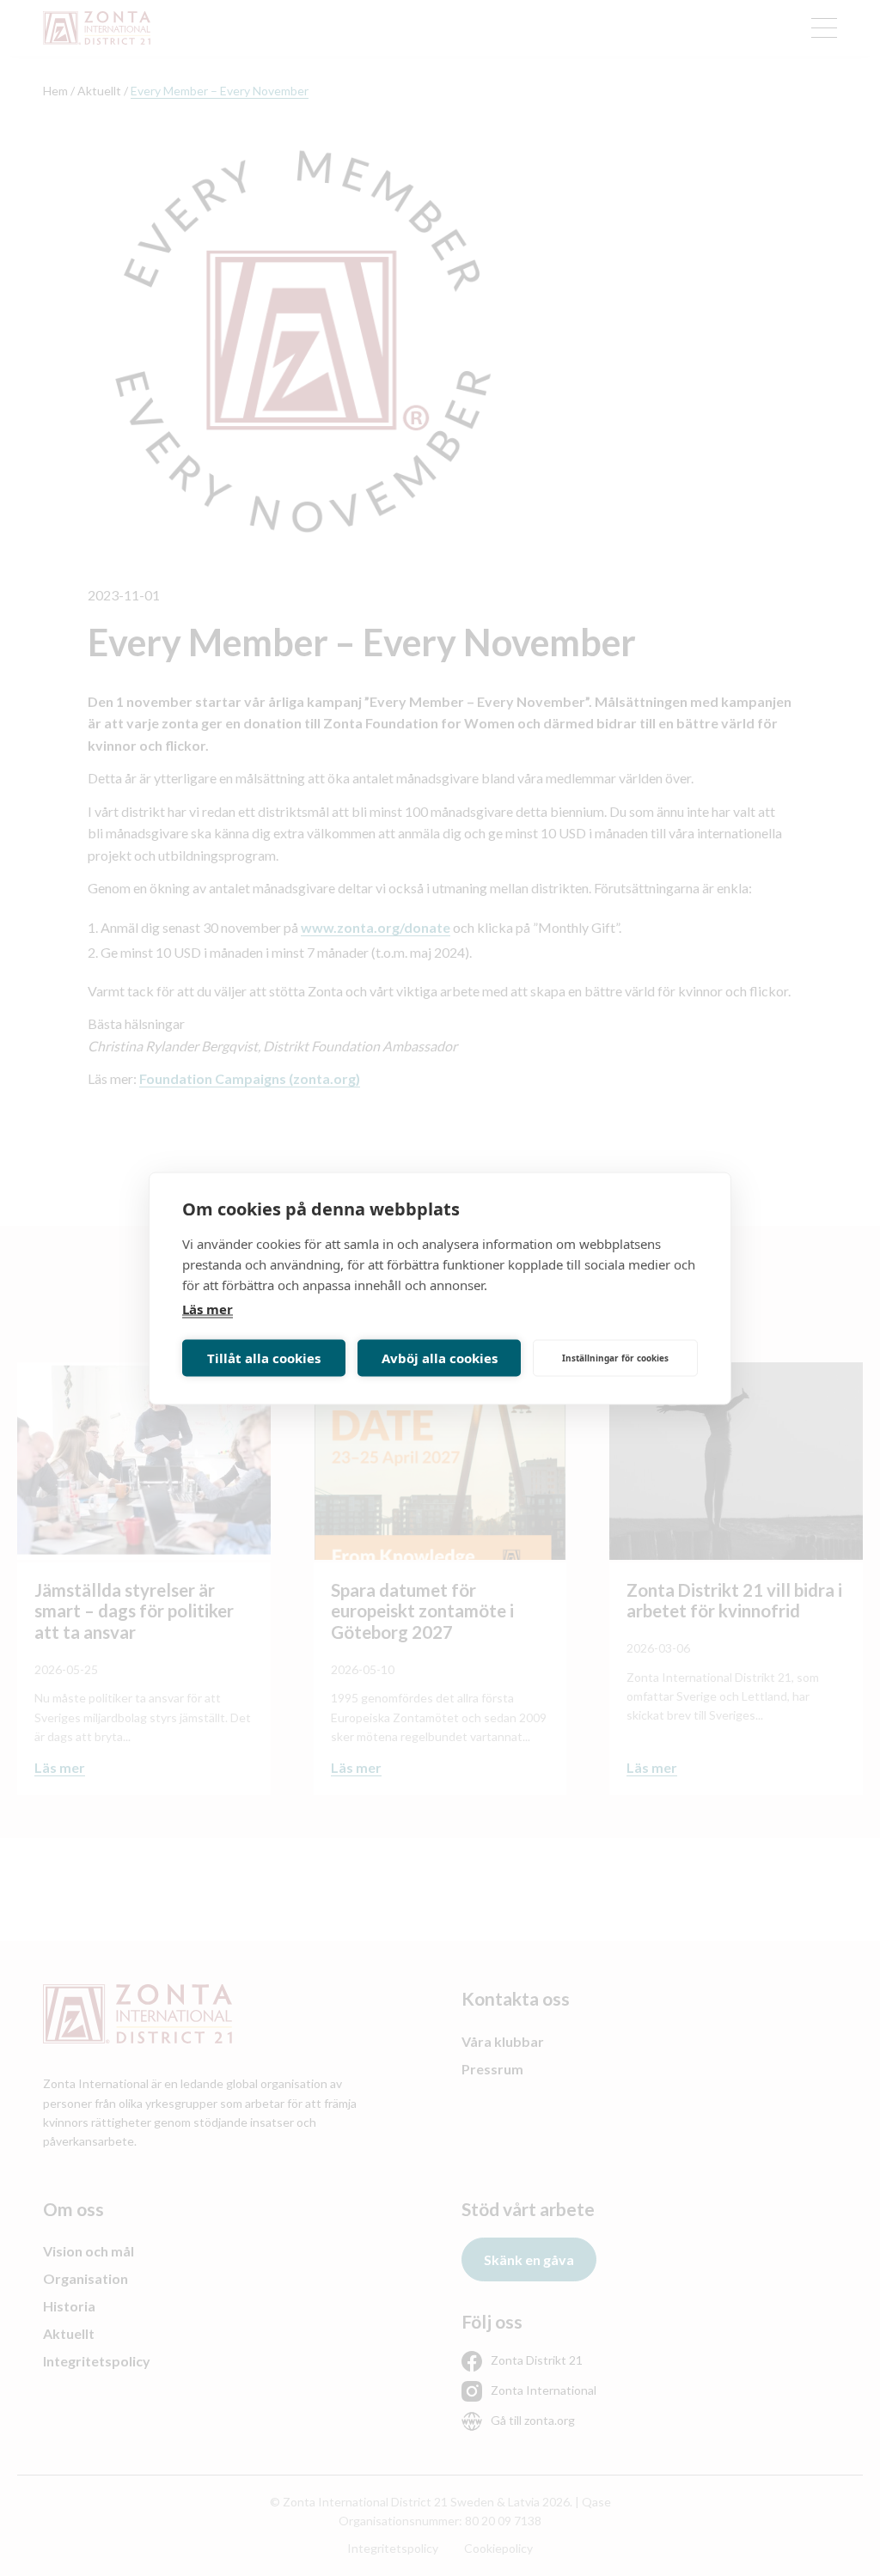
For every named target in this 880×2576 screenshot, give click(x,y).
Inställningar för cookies (615, 1358)
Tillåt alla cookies (264, 1358)
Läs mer (208, 1308)
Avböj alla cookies (440, 1358)
